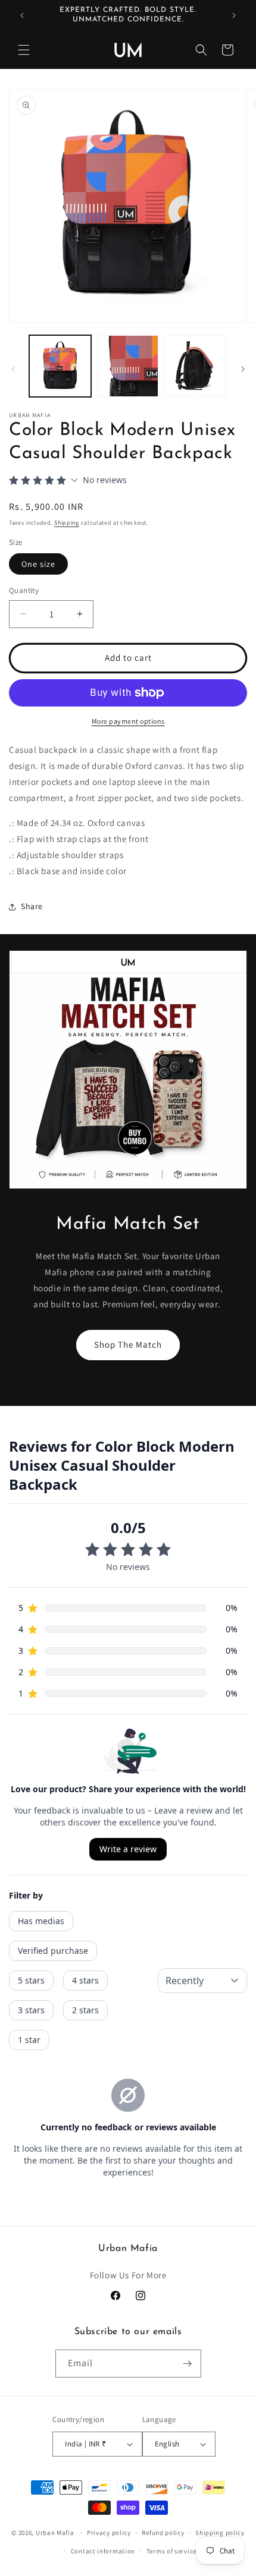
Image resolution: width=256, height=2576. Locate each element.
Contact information (103, 2551)
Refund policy (163, 2533)
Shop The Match (128, 1344)
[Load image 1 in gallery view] (60, 366)
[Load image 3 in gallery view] (195, 366)
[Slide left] (13, 369)
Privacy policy (109, 2533)
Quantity (24, 590)
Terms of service (171, 2551)
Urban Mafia (55, 2533)
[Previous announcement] (22, 15)
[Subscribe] (188, 2364)
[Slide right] (243, 369)
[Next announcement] (234, 15)
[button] (24, 50)
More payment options (128, 721)
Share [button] (32, 906)
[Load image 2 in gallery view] (128, 366)
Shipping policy (220, 2533)
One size (38, 564)
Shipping (67, 523)
